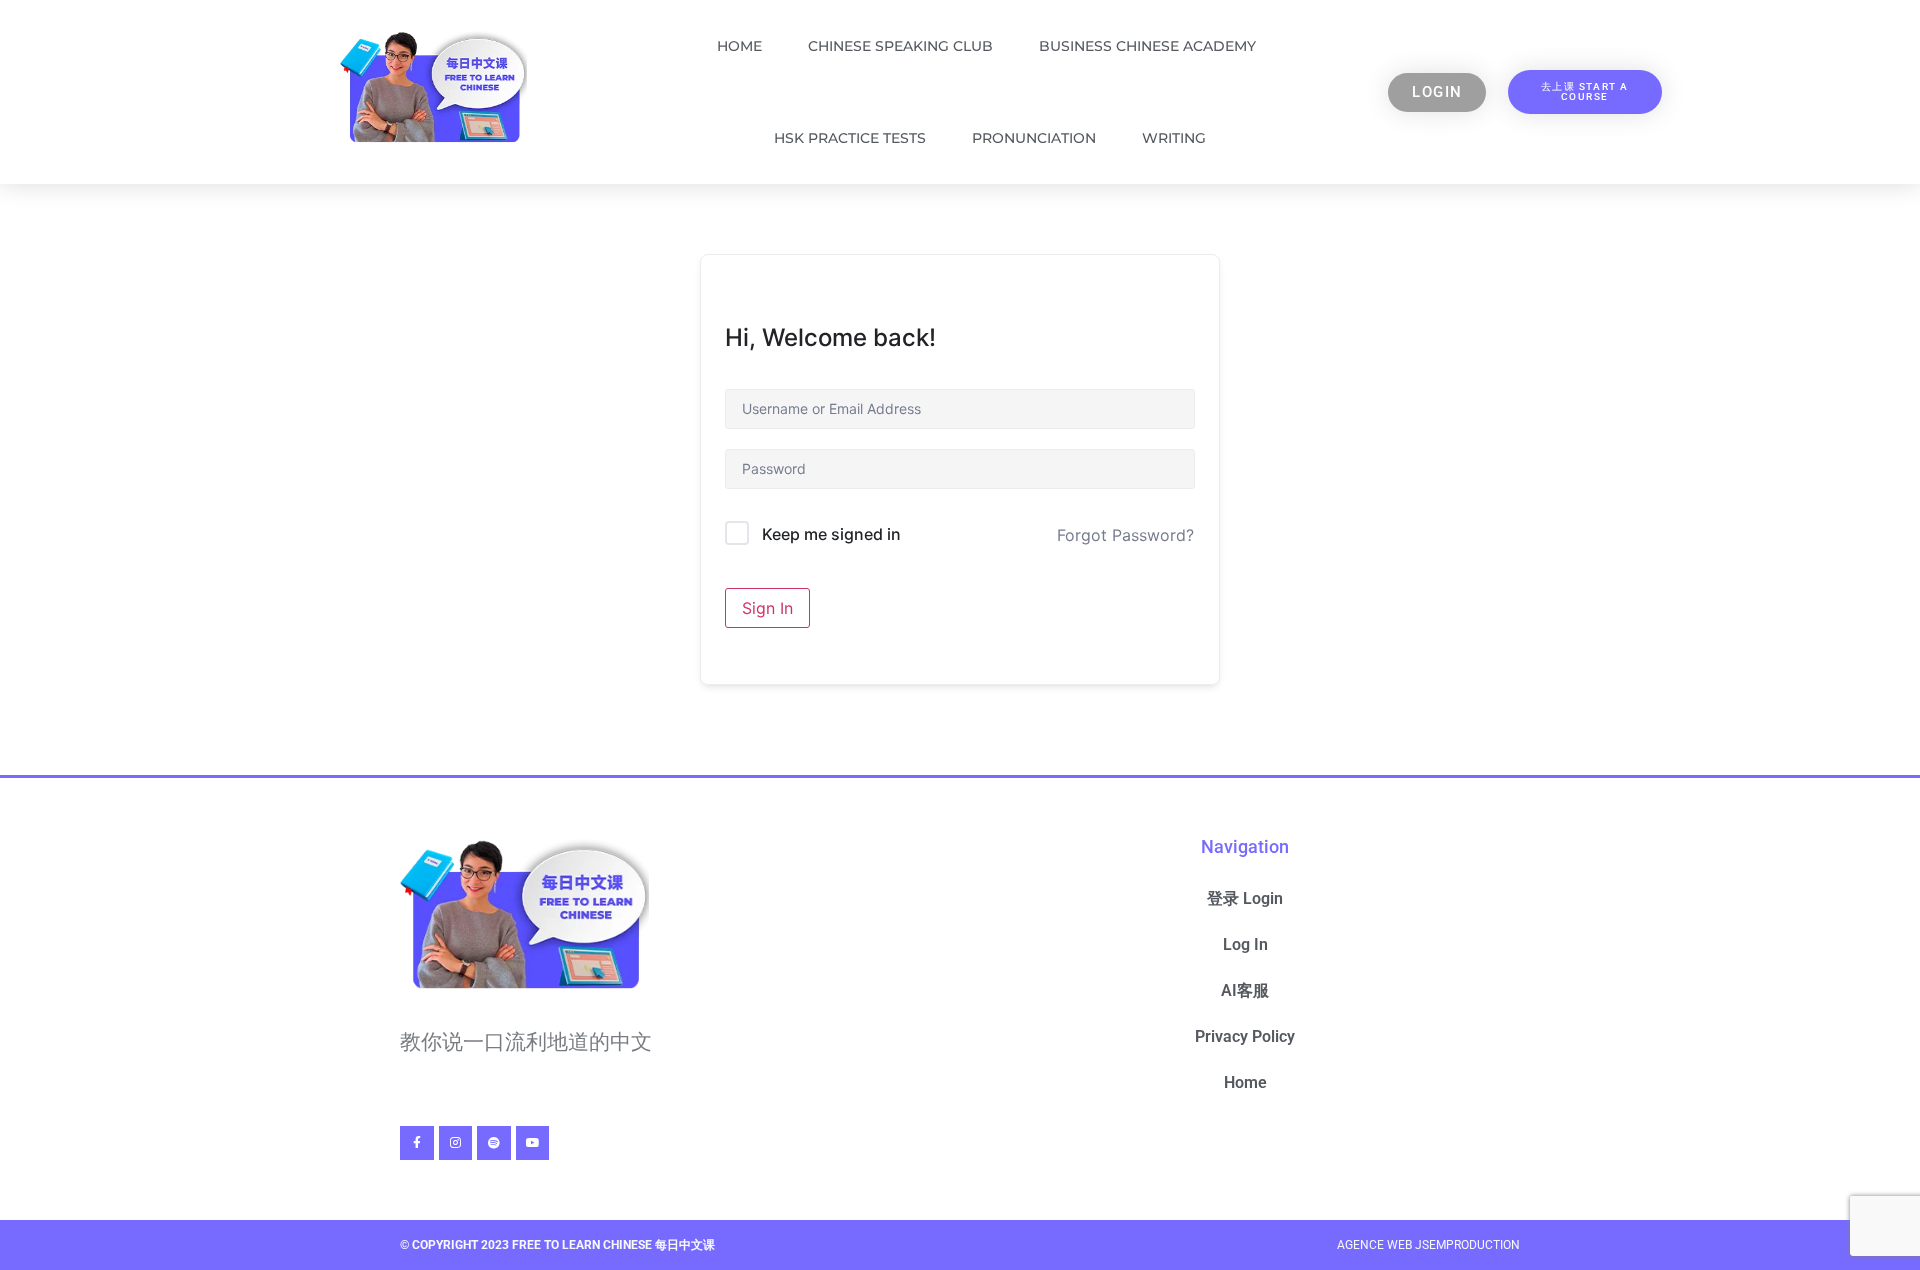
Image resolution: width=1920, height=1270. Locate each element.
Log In (1245, 944)
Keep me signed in (831, 534)
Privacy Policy (1245, 1036)
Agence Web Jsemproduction (1428, 1245)
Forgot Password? (1125, 535)
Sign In (767, 608)
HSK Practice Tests (850, 138)
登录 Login (1245, 898)
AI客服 (1245, 990)
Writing (1174, 138)
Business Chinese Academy (1147, 46)
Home (739, 46)
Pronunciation (1034, 138)
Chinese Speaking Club (900, 46)
